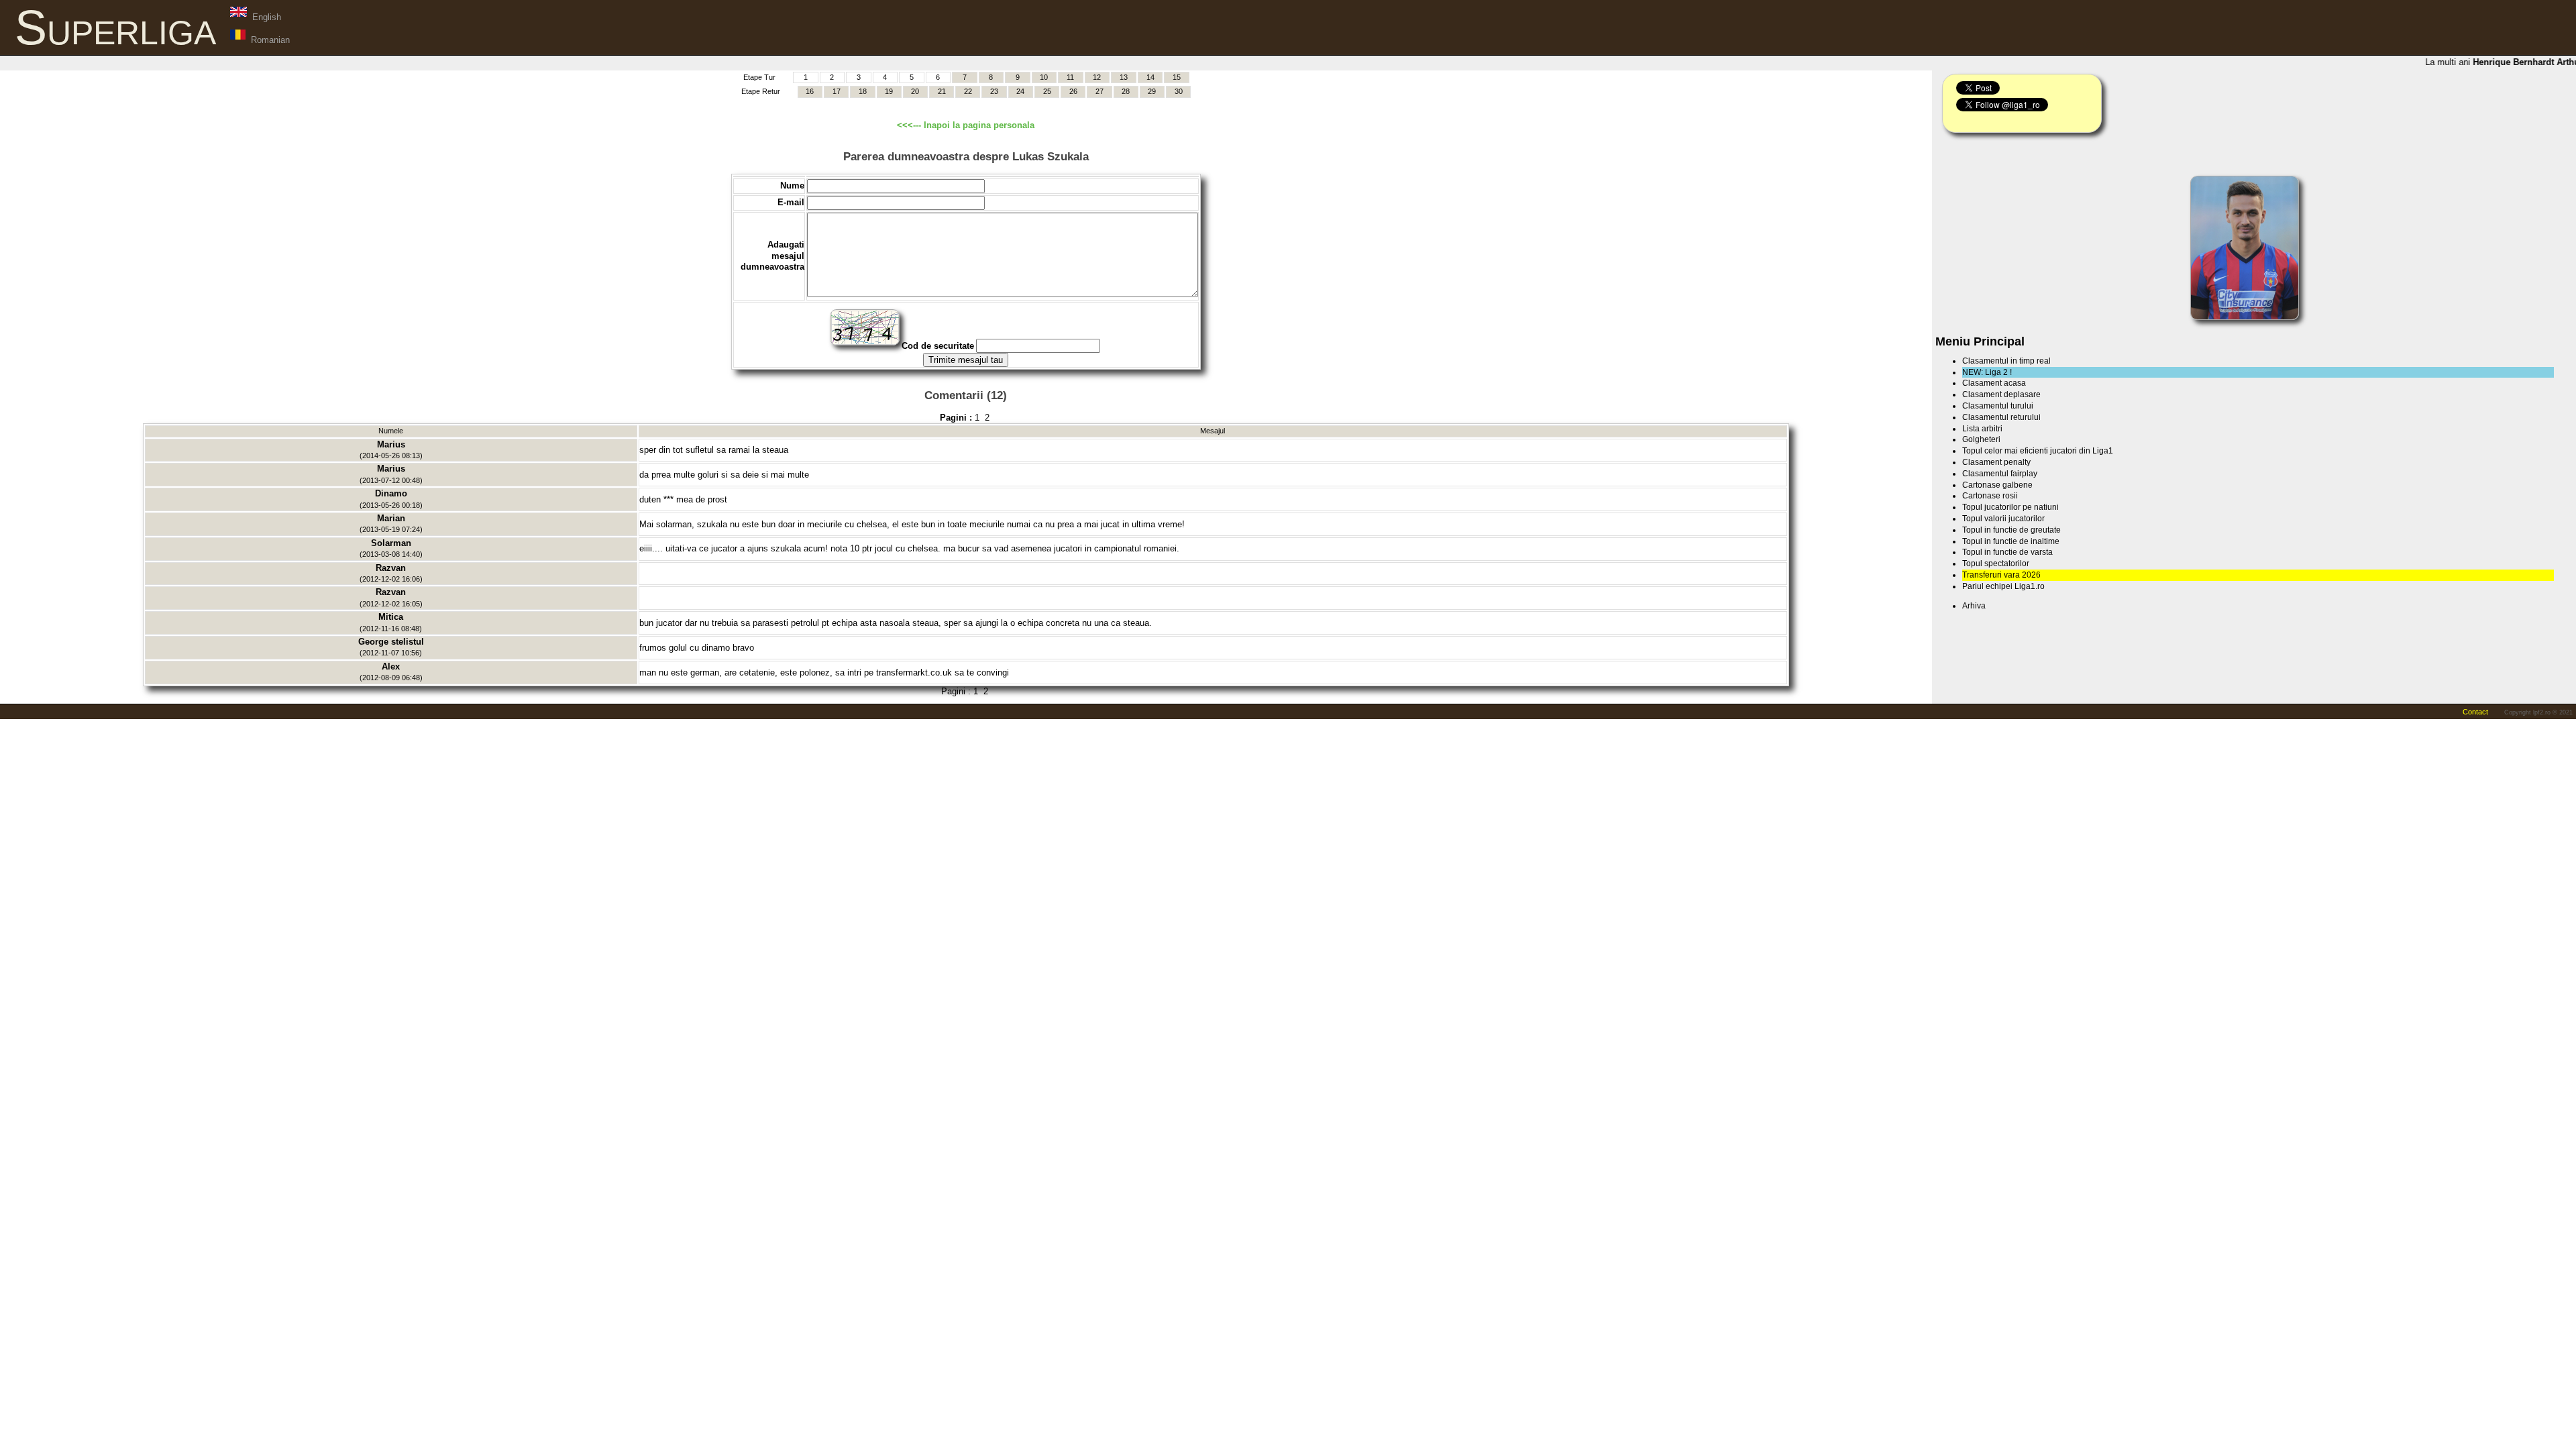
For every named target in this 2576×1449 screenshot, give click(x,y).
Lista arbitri (1982, 429)
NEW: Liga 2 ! (1987, 372)
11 (1070, 77)
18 (863, 91)
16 (810, 91)
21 (942, 91)
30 (1179, 91)
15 (1177, 77)
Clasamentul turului (1998, 406)
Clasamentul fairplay (2000, 474)
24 (1020, 91)
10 (1044, 77)
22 (968, 91)
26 (1073, 91)
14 (1150, 77)
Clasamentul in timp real (2006, 361)
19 (889, 91)
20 (915, 91)
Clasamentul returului (2001, 417)
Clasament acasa (1994, 383)
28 (1126, 91)
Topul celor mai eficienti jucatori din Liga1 (2038, 451)
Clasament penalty (1996, 462)
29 (1152, 91)
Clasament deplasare (2001, 394)
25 (1047, 91)
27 (1099, 91)
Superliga (115, 28)
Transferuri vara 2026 (2001, 575)
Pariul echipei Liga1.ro (2003, 586)
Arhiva (1974, 606)
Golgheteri (1981, 439)
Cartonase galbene (1997, 485)
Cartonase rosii (1990, 496)
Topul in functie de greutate (2011, 530)
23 (994, 91)
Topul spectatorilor (1996, 563)
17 (837, 91)
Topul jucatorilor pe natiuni (2010, 507)
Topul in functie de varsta (2007, 552)
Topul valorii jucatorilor (2003, 519)
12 (1097, 77)
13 (1124, 77)
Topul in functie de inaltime (2011, 541)
